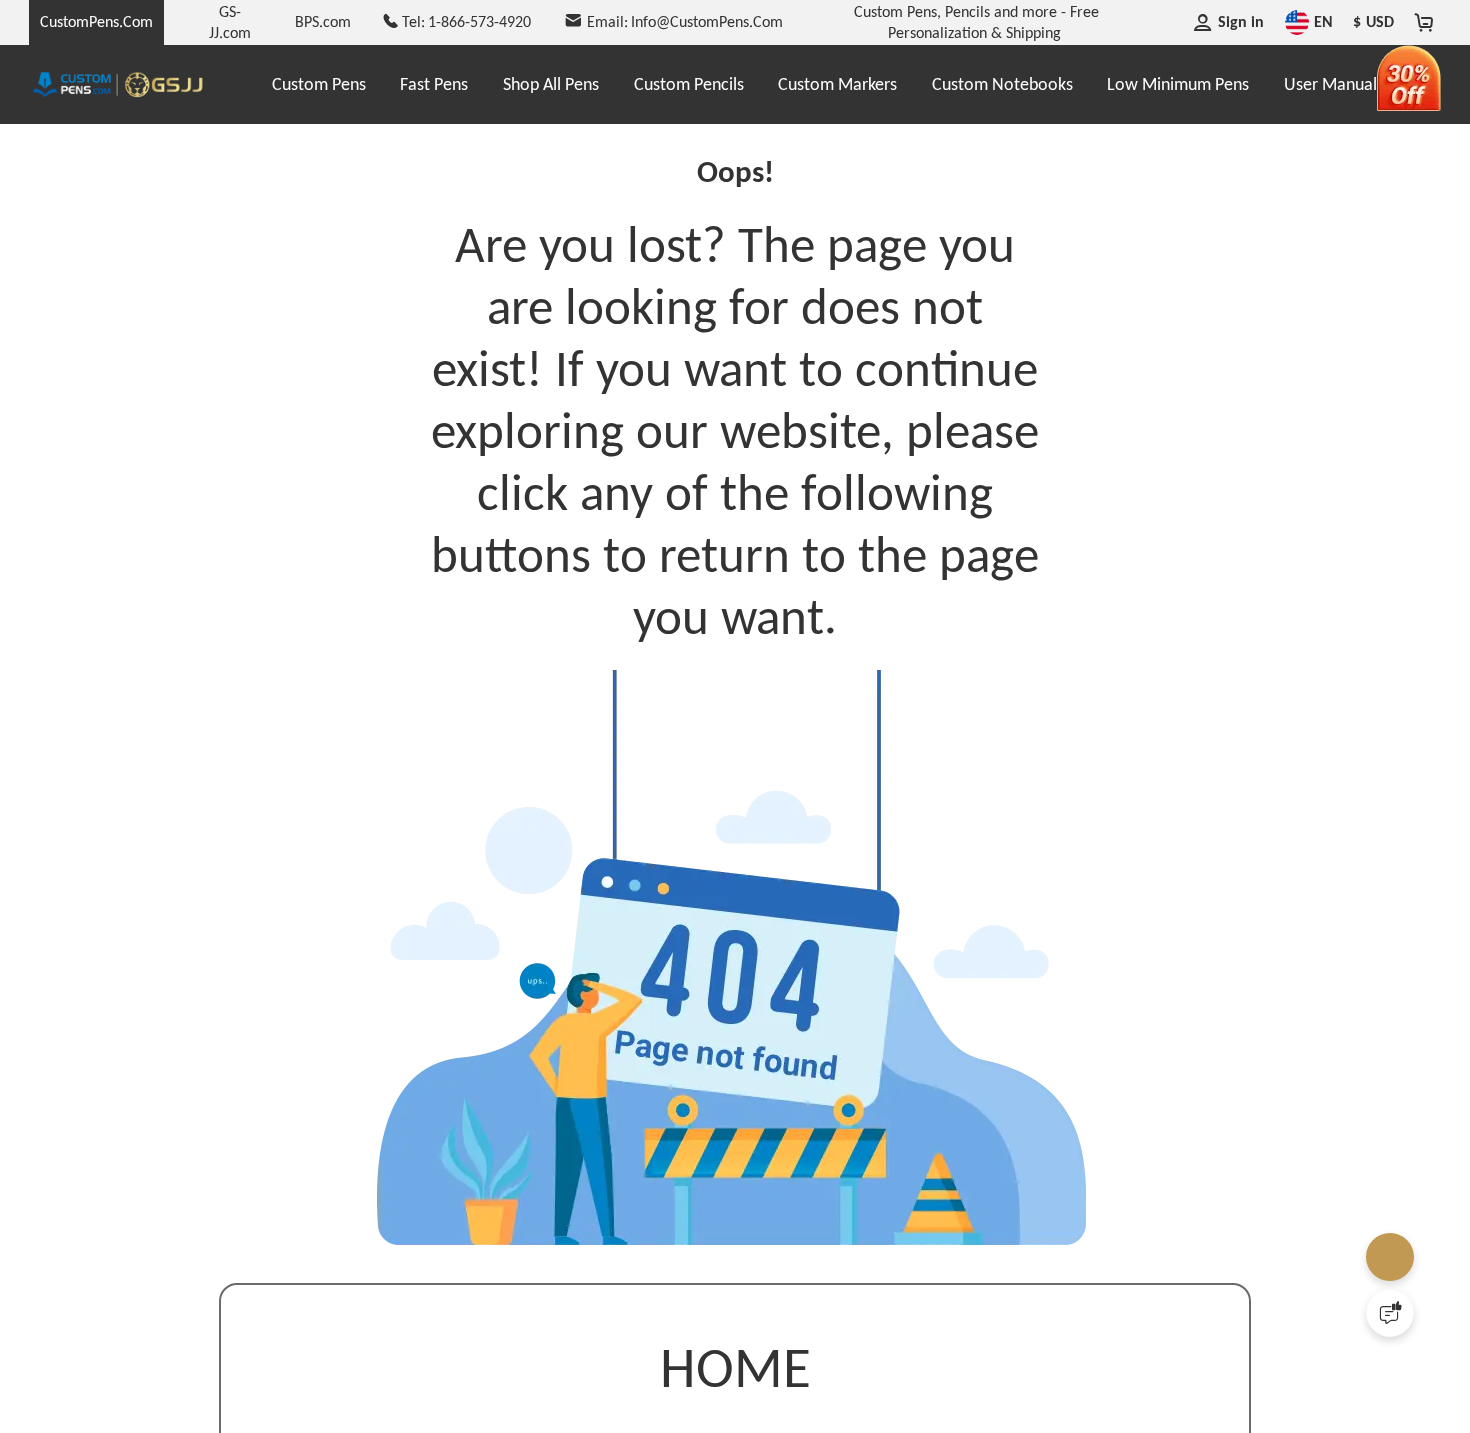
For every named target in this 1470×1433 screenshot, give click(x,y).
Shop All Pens (551, 84)
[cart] (1424, 22)
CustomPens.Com (96, 21)
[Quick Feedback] (1390, 1313)
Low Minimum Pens (1178, 84)
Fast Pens (434, 84)
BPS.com (323, 21)
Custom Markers (837, 84)
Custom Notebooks (1002, 84)
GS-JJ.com (230, 21)
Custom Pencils (689, 84)
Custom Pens (319, 84)
